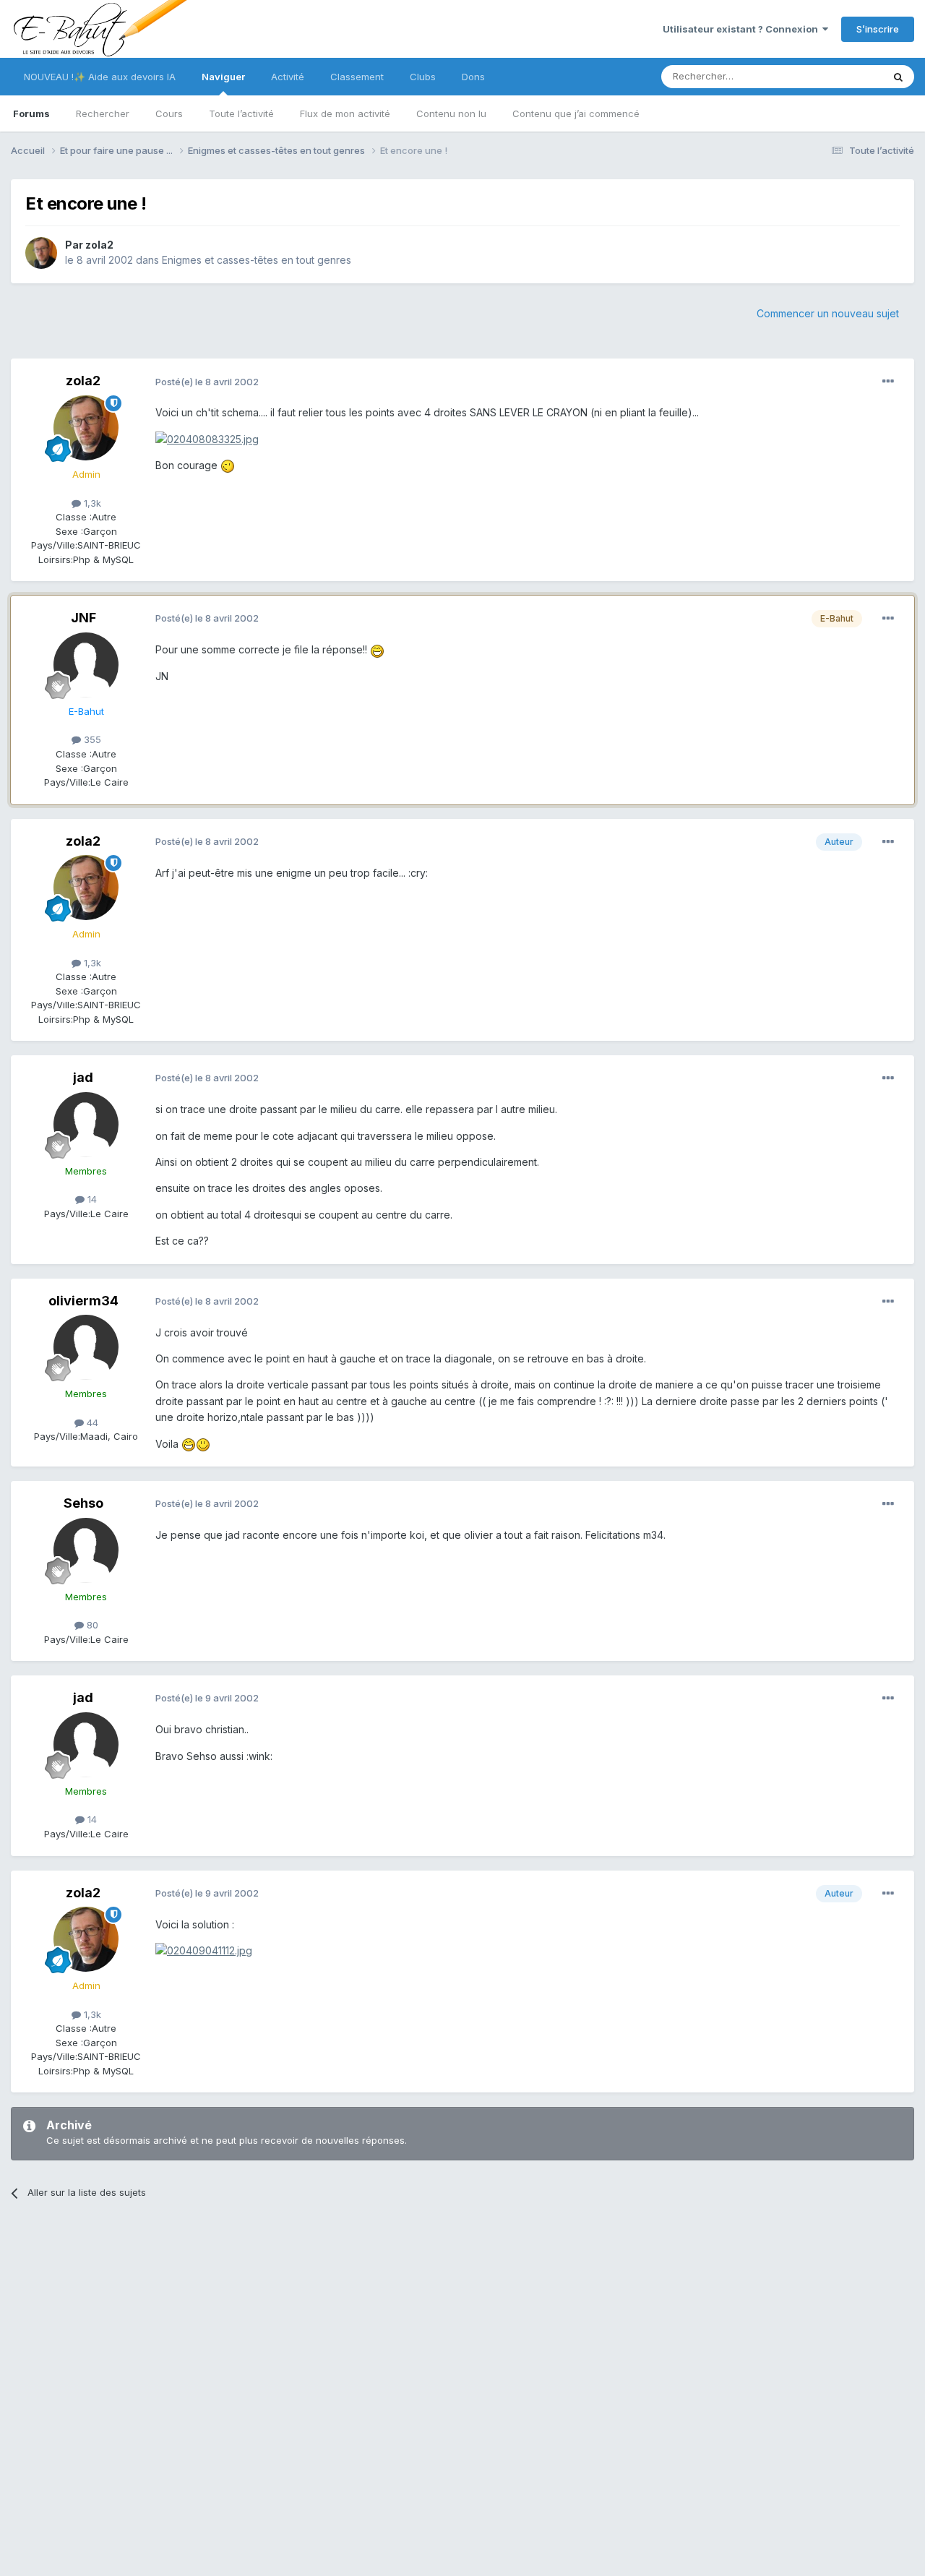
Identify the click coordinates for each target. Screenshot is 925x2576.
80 (91, 1625)
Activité (288, 77)
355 (91, 739)
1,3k (91, 503)
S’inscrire (878, 29)
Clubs (423, 77)
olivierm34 (83, 1301)
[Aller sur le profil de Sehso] (86, 1550)
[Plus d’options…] (888, 382)
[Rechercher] (898, 77)
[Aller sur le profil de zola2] (41, 253)
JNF (83, 618)
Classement (357, 77)
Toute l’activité (241, 113)
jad (83, 1077)
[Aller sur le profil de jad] (86, 1125)
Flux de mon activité (345, 113)
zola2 (99, 245)
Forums (31, 113)
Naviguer (223, 77)
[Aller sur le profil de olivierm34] (86, 1347)
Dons (473, 77)
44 (91, 1422)
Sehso (83, 1503)
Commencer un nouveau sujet (828, 313)
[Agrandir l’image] (207, 438)
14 (91, 1199)
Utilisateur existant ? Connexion (743, 29)
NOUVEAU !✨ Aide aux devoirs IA (100, 77)
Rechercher (103, 113)
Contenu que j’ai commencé (576, 113)
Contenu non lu (451, 113)
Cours (169, 113)
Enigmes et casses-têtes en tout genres (257, 260)
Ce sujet (845, 76)
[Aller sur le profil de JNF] (86, 665)
